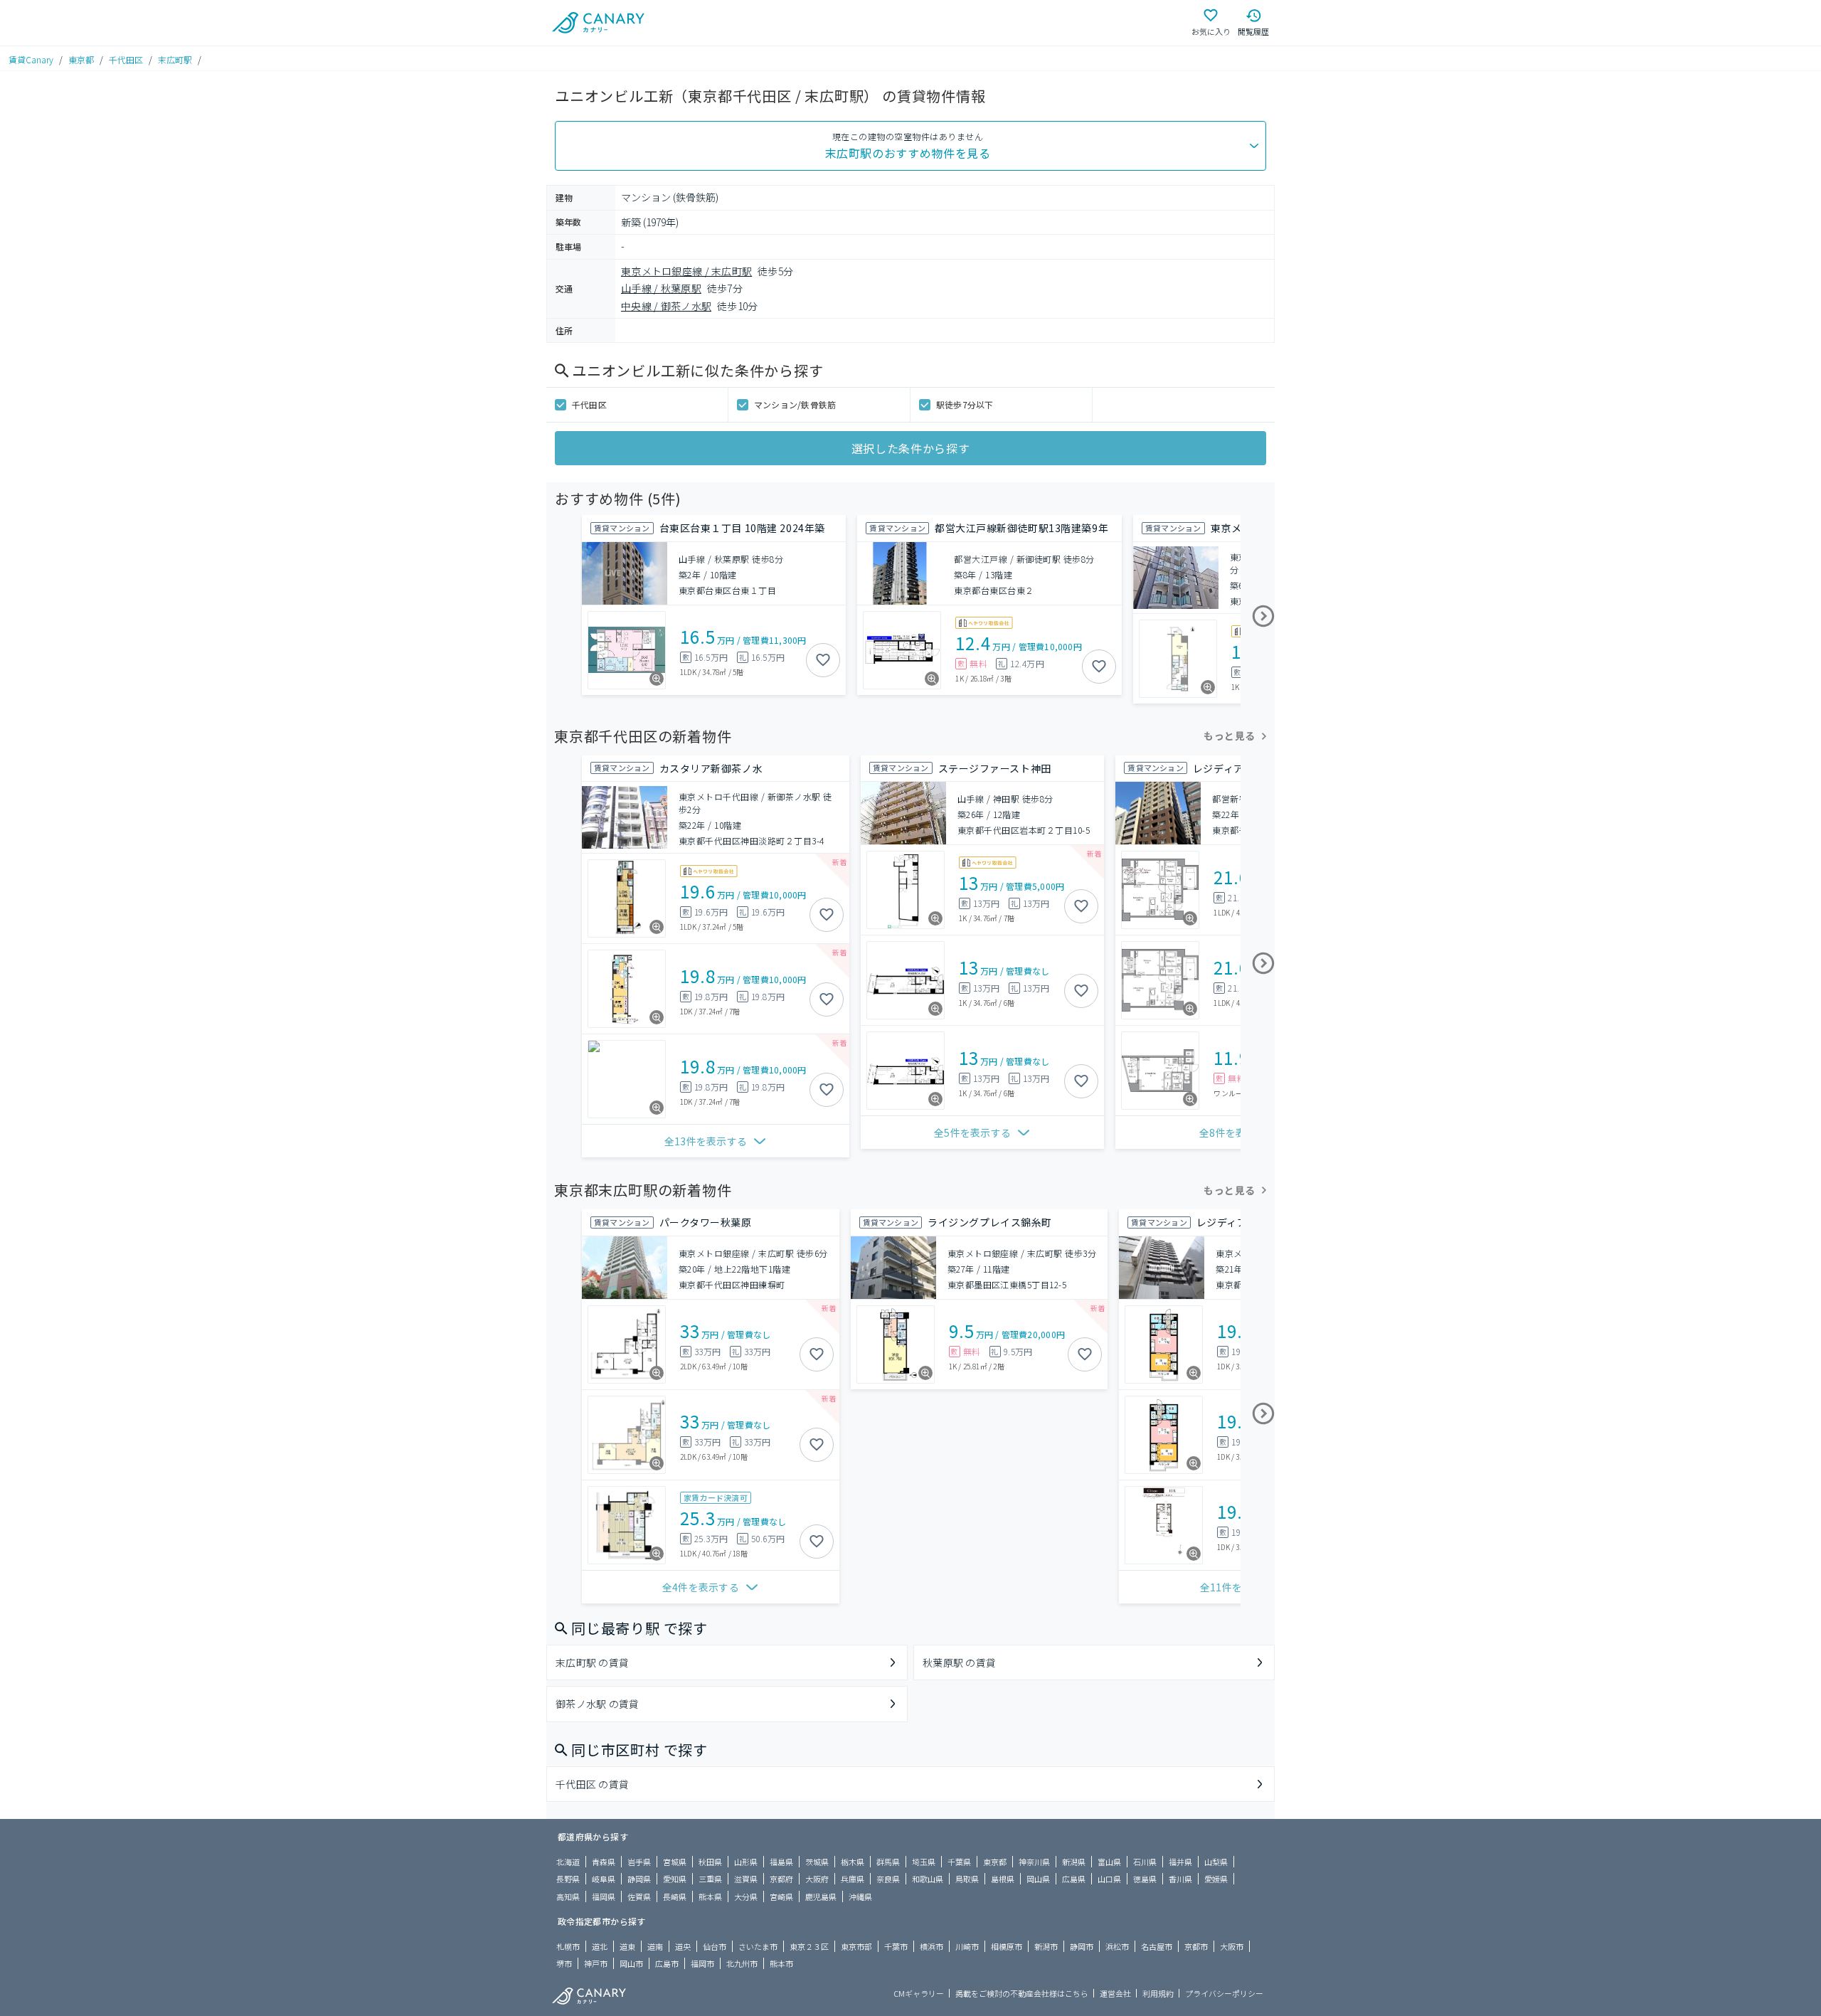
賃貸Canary (31, 59)
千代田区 (126, 59)
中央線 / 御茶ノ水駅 (666, 306)
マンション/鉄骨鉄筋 (795, 404)
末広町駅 (175, 59)
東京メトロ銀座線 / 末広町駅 (686, 271)
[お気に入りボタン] (823, 660)
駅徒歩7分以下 (965, 404)
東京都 (81, 59)
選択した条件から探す (910, 448)
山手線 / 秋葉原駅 (661, 288)
